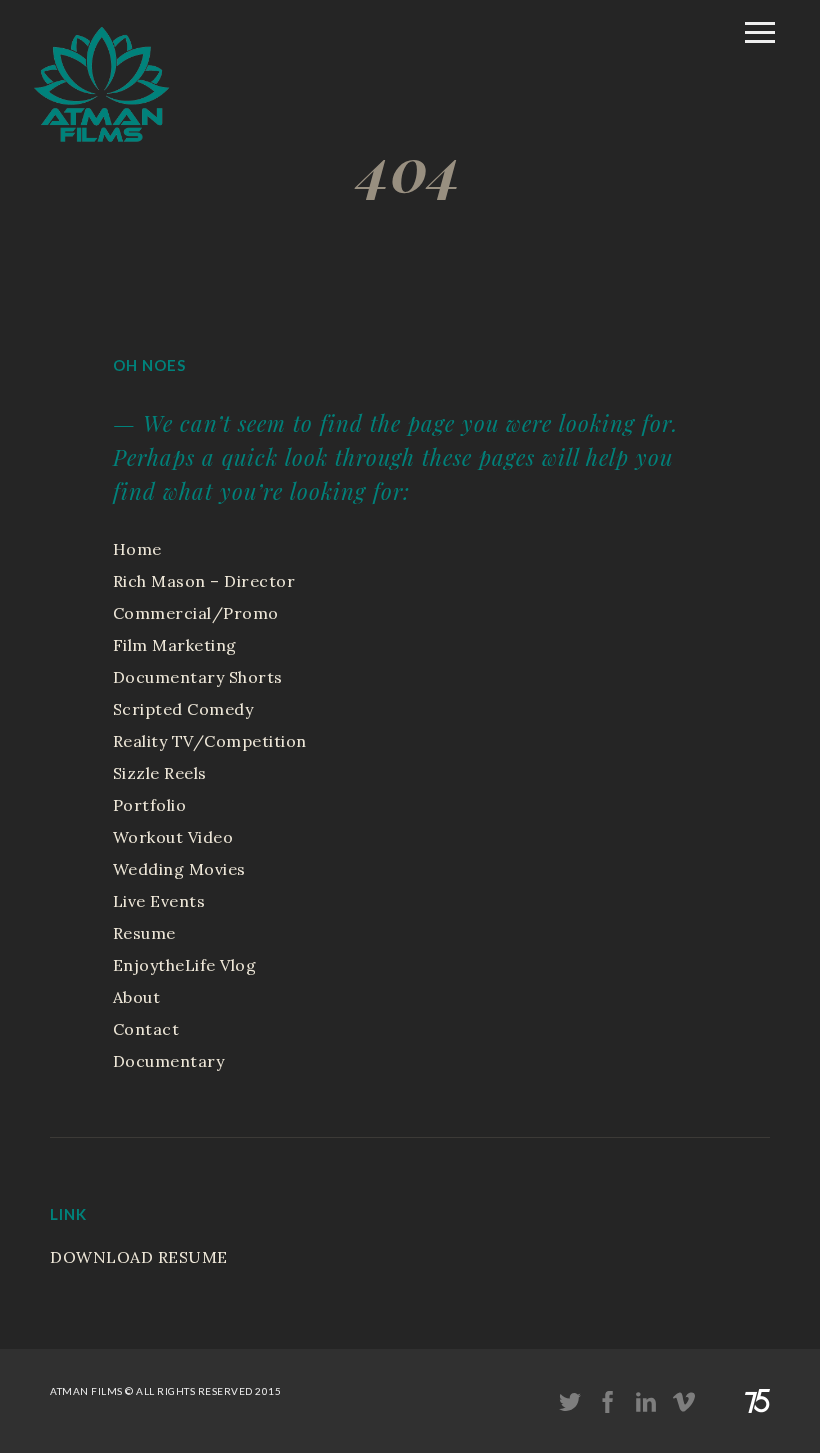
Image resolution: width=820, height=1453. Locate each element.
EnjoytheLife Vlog (185, 965)
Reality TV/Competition (210, 741)
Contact (146, 1029)
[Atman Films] (102, 153)
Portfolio (150, 805)
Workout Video (173, 837)
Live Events (159, 901)
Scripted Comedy (183, 709)
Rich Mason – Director (204, 581)
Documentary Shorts (198, 677)
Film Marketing (175, 645)
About (137, 997)
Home (137, 549)
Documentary (169, 1061)
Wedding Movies (179, 869)
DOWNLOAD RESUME (139, 1257)
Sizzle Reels (160, 773)
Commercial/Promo (196, 613)
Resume (144, 933)
